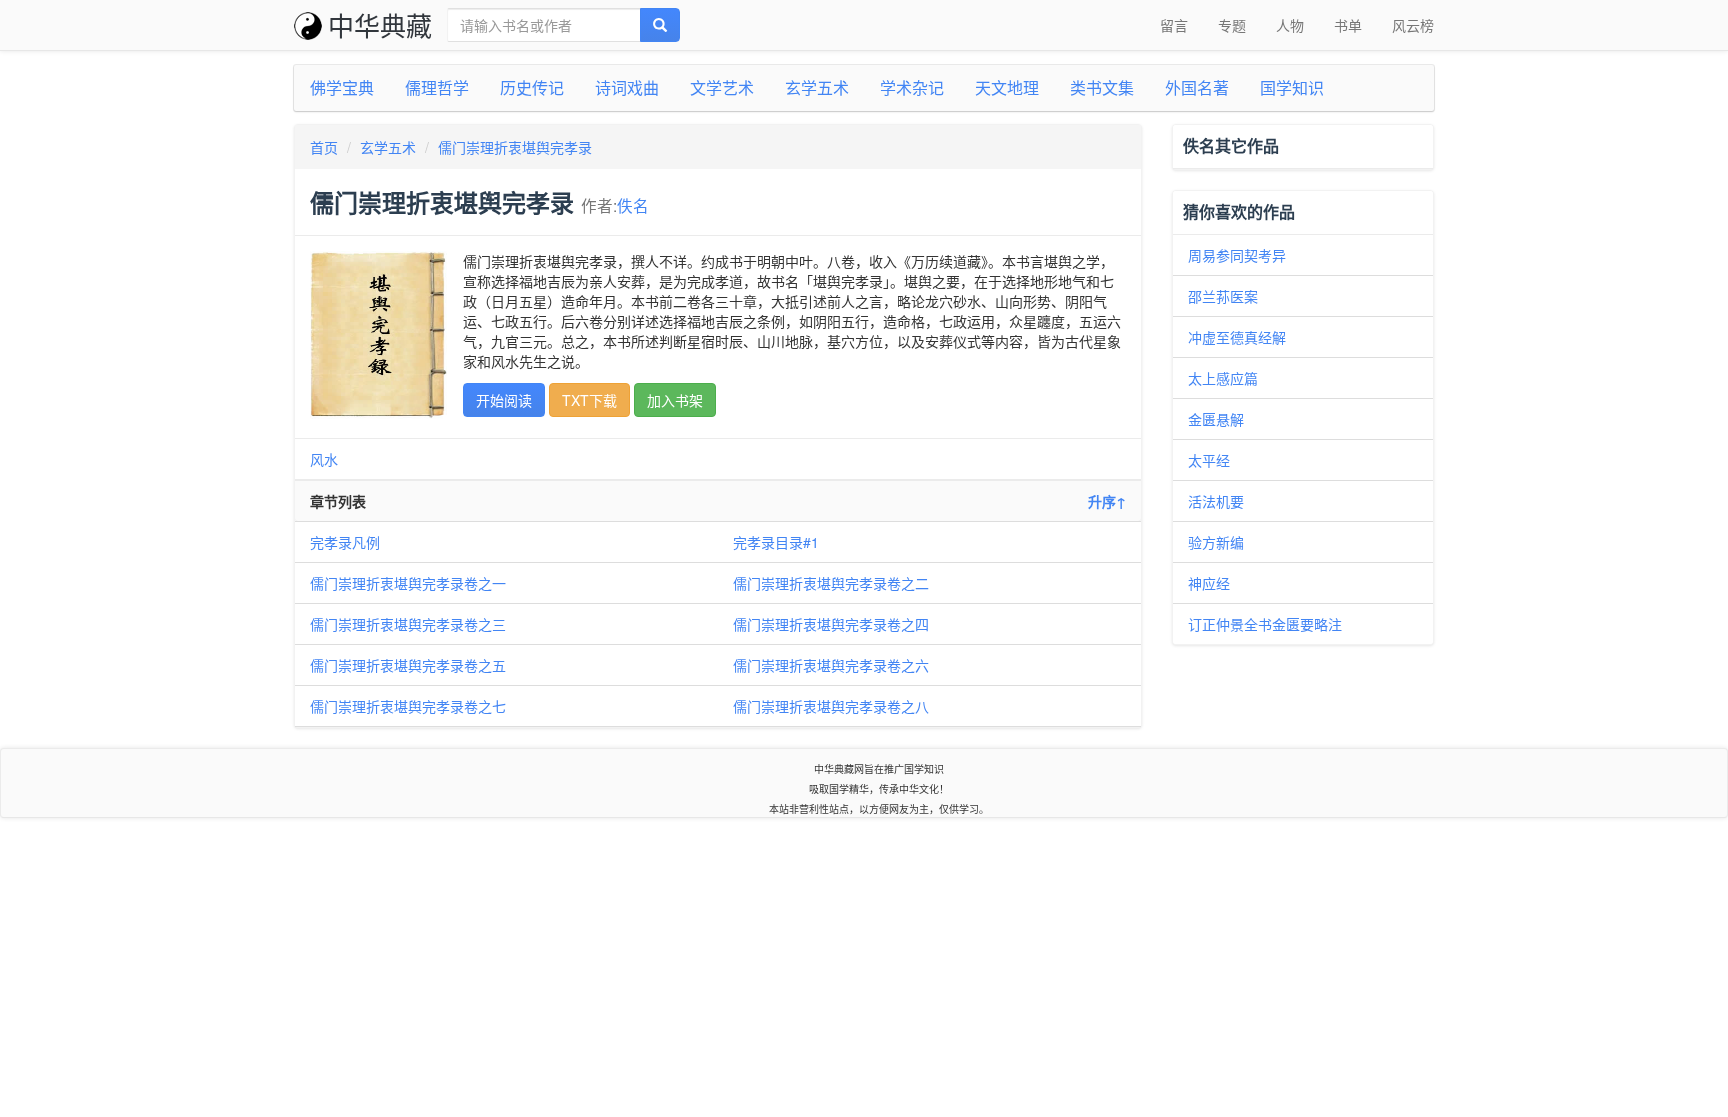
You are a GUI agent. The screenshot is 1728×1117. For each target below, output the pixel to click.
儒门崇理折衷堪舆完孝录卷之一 (408, 583)
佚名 (633, 205)
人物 (1290, 25)
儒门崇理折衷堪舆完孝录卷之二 (831, 583)
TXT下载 (589, 400)
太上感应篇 (1223, 378)
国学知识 (1292, 87)
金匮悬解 (1216, 419)
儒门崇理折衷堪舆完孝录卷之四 (831, 624)
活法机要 (1216, 501)
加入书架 (675, 400)
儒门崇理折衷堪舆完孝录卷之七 (408, 706)
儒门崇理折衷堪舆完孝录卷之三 (408, 624)
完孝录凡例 (345, 542)
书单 (1348, 25)
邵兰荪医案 (1223, 296)
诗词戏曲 (627, 87)
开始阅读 (504, 400)
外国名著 (1197, 87)
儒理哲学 (437, 87)
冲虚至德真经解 (1237, 337)
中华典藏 (380, 24)
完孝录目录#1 (776, 542)
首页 (324, 147)
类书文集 (1102, 87)
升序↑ (1107, 501)
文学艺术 (722, 87)
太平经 (1209, 460)
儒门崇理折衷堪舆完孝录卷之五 (408, 665)
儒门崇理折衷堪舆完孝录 (515, 147)
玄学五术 (817, 87)
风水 (324, 459)
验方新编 (1216, 542)
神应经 (1209, 583)
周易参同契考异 (1237, 255)
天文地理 (1007, 87)
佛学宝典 (342, 87)
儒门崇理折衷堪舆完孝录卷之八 (831, 706)
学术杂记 (912, 87)
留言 (1174, 25)
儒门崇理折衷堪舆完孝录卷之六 (831, 665)
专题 (1232, 25)
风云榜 (1413, 25)
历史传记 (532, 87)
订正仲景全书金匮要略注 (1265, 624)
